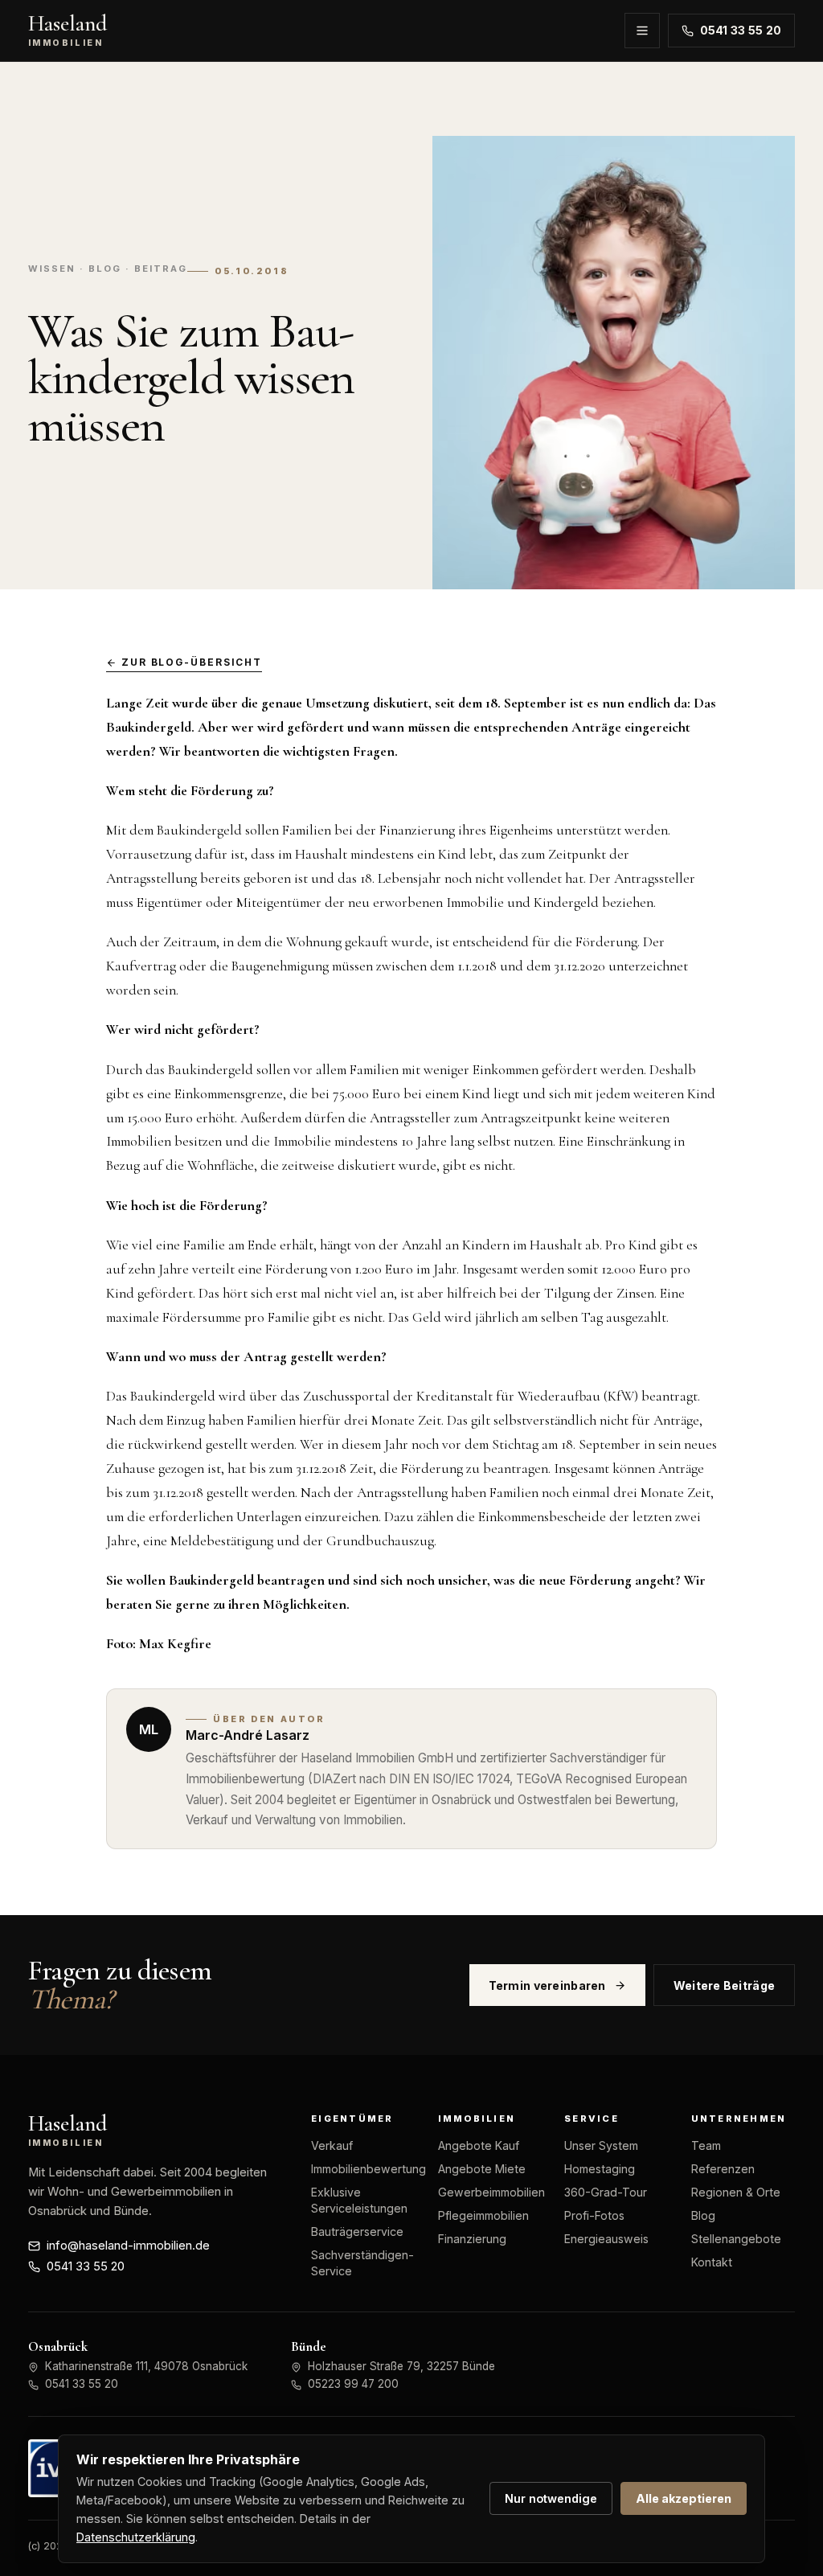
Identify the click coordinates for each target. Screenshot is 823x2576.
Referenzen (723, 2169)
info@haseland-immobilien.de (128, 2246)
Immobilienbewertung (369, 2169)
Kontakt (712, 2262)
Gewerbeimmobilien (491, 2192)
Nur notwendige (551, 2498)
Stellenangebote (736, 2239)
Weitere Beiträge (725, 1985)
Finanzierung (472, 2239)
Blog (703, 2215)
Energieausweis (606, 2239)
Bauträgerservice (357, 2231)
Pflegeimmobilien (483, 2215)
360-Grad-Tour (606, 2192)
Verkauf (332, 2145)
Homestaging (600, 2169)
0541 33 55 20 (741, 31)
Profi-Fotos (594, 2215)
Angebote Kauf (479, 2145)
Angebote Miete (482, 2169)
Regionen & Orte (736, 2192)
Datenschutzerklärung (136, 2537)
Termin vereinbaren (547, 1985)
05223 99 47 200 (353, 2384)
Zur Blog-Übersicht (192, 662)
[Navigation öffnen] (642, 31)
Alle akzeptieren (684, 2498)
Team (706, 2145)
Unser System (601, 2145)
